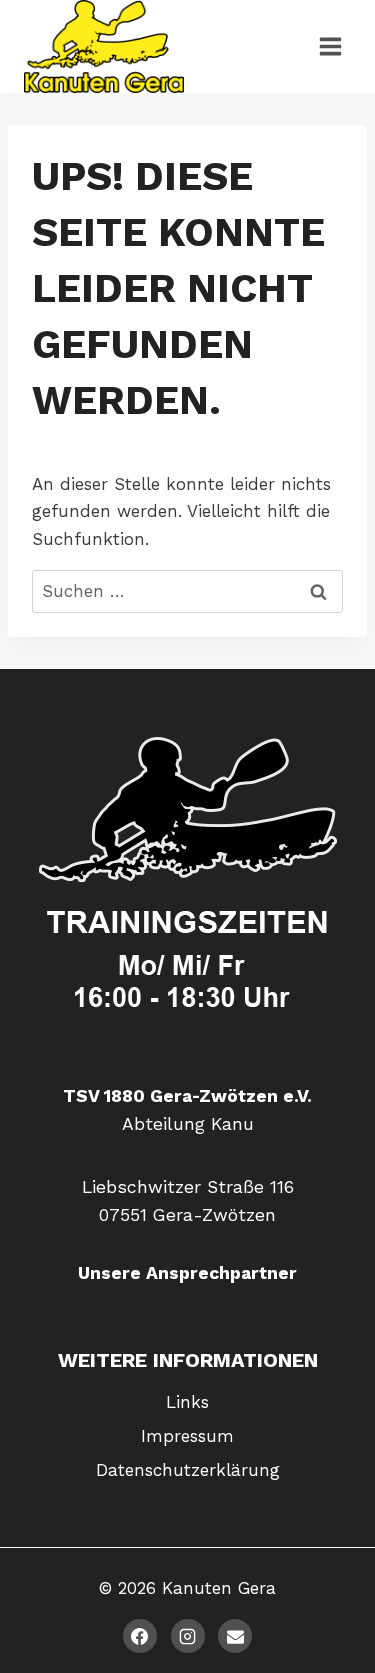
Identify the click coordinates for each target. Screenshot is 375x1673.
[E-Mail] (235, 1636)
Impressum (187, 1436)
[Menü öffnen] (330, 46)
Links (187, 1402)
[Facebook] (140, 1636)
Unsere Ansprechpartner (187, 1273)
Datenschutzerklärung (188, 1470)
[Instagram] (188, 1636)
